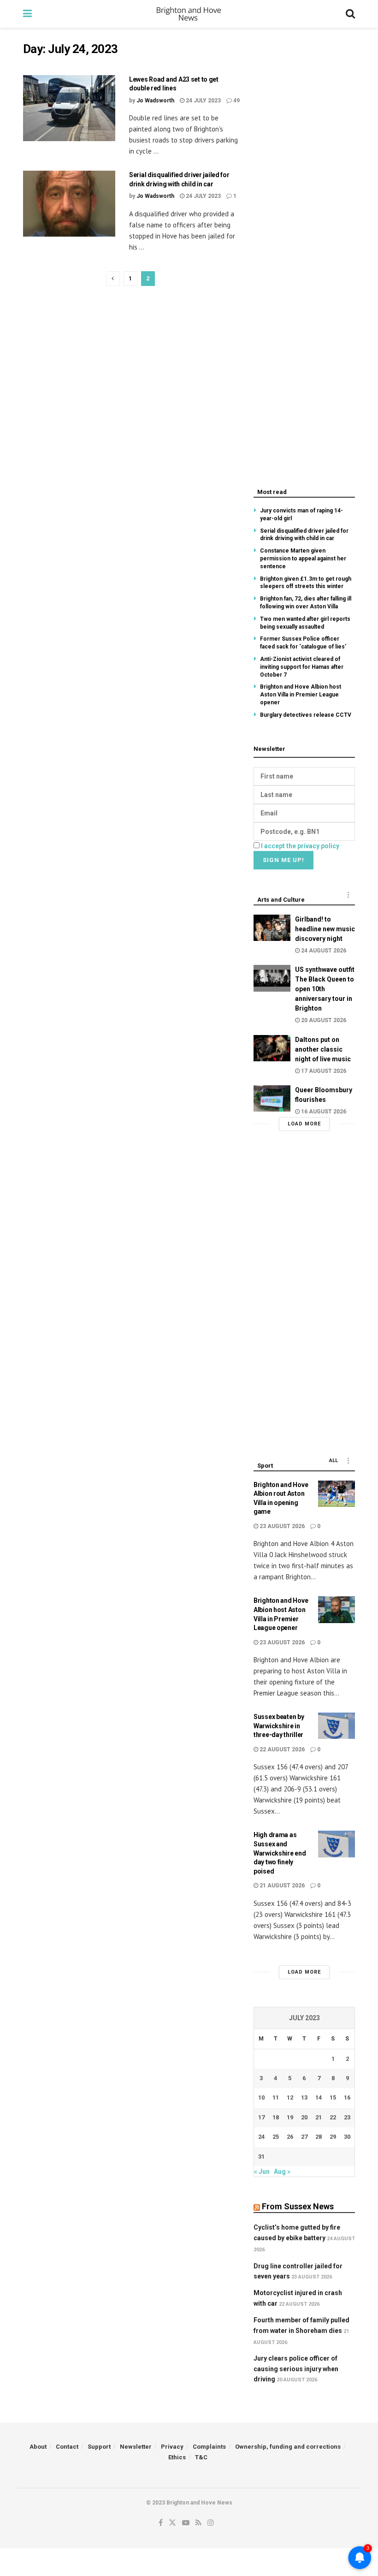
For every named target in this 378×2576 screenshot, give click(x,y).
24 (261, 2137)
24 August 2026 (323, 951)
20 (304, 2117)
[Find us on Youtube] (186, 2523)
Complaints (209, 2447)
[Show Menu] (27, 14)
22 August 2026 (281, 1749)
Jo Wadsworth (155, 101)
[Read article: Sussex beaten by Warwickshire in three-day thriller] (337, 1726)
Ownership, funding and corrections (288, 2447)
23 (347, 2117)
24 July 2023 (203, 101)
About (38, 2447)
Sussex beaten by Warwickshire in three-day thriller (279, 1726)
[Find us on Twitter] (172, 2523)
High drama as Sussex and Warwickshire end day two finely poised (280, 1853)
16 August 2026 (323, 1112)
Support (99, 2447)
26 (290, 2137)
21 (319, 2117)
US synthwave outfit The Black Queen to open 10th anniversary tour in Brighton (325, 989)
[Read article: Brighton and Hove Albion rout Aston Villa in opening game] (337, 1494)
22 (333, 2117)
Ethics (177, 2457)
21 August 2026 (281, 1886)
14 (319, 2097)
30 (347, 2137)
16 (347, 2097)
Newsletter (136, 2447)
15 (333, 2097)
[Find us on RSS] (198, 2523)
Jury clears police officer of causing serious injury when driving (296, 2369)
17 (261, 2117)
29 (333, 2137)
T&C (201, 2457)
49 (236, 101)
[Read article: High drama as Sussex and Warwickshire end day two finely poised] (337, 1844)
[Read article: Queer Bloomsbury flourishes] (272, 1098)
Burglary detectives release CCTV (306, 715)
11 (276, 2097)
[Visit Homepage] (189, 14)
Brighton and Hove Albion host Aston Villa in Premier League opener (301, 695)
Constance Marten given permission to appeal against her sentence (303, 559)
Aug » (282, 2171)
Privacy (172, 2447)
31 (261, 2157)
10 (261, 2097)
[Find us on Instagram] (211, 2523)
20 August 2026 (323, 1020)
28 (319, 2137)
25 (276, 2137)
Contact (67, 2447)
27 (304, 2137)
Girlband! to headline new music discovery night (325, 929)
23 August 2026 (281, 1526)
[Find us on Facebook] (161, 2523)
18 (276, 2117)
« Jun (262, 2171)
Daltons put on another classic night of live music (323, 1049)
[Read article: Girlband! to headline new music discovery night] (272, 928)
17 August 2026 (323, 1071)
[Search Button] (350, 14)
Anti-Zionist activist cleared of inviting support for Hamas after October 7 (302, 667)
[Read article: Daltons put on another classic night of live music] (272, 1048)
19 (290, 2117)
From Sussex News (298, 2206)
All (334, 1461)
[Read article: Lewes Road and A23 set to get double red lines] (69, 108)
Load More (304, 1124)
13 (304, 2097)
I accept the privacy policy (300, 846)
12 (290, 2097)
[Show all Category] (348, 895)
